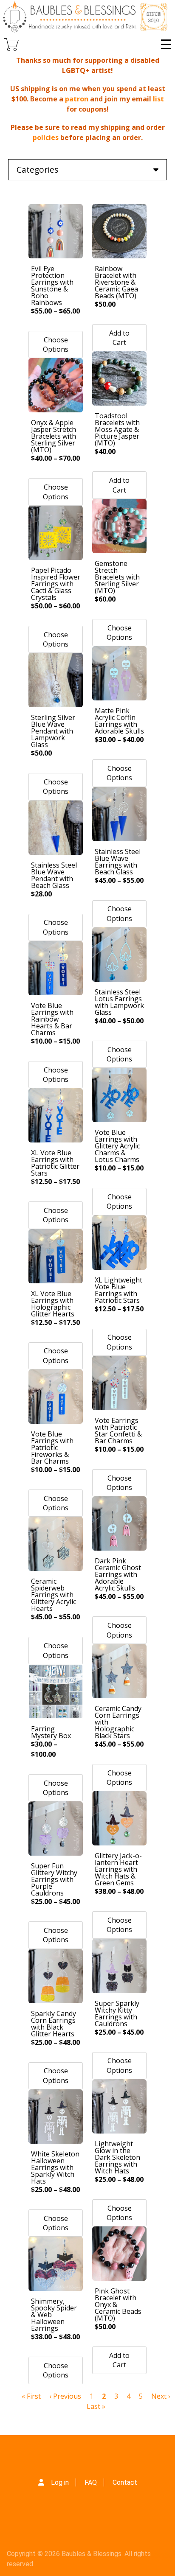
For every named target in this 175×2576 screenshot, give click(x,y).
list (158, 99)
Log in (60, 2482)
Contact (125, 2482)
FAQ (91, 2482)
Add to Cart (119, 338)
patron (77, 99)
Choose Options (56, 344)
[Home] (86, 17)
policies (46, 137)
